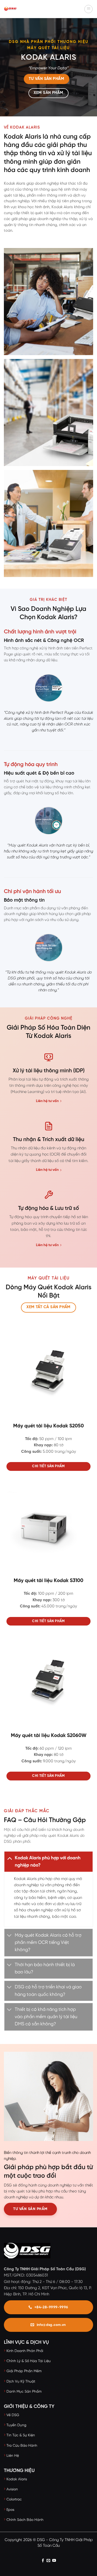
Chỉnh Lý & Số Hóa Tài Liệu (29, 2361)
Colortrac (14, 2500)
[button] (88, 9)
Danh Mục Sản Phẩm (24, 2392)
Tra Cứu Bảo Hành (22, 2446)
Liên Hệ (13, 2456)
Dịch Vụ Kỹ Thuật (21, 2382)
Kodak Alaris (17, 2479)
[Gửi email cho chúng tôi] (48, 2561)
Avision (12, 2489)
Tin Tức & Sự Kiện (21, 2435)
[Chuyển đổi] (9, 1858)
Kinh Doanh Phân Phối (25, 2351)
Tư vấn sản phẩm (30, 2209)
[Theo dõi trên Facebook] (43, 2561)
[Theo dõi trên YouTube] (54, 2561)
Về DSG (13, 2415)
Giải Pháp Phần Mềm (24, 2371)
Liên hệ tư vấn (47, 1101)
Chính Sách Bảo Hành (25, 2520)
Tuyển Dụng (16, 2425)
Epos (10, 2510)
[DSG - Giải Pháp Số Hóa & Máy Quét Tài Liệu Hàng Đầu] (23, 9)
